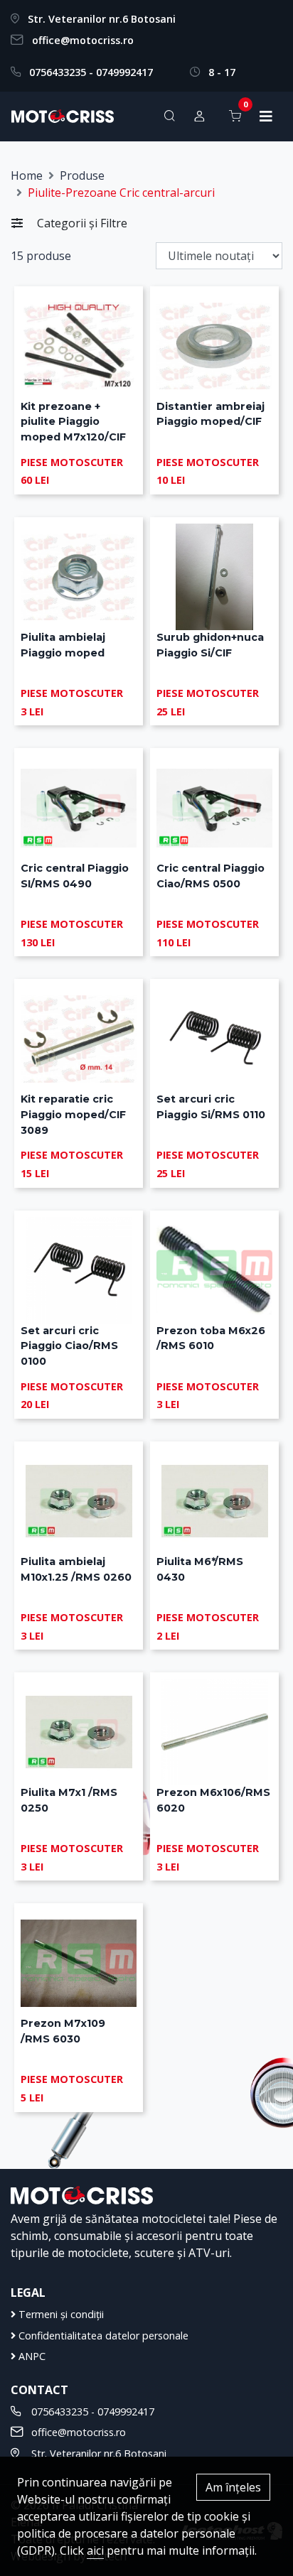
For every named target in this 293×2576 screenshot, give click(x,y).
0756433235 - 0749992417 (91, 72)
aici (95, 2550)
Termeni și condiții (60, 2314)
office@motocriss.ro (83, 40)
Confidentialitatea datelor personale (102, 2336)
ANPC (31, 2356)
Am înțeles (233, 2487)
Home (27, 175)
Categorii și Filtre (81, 223)
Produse (82, 175)
